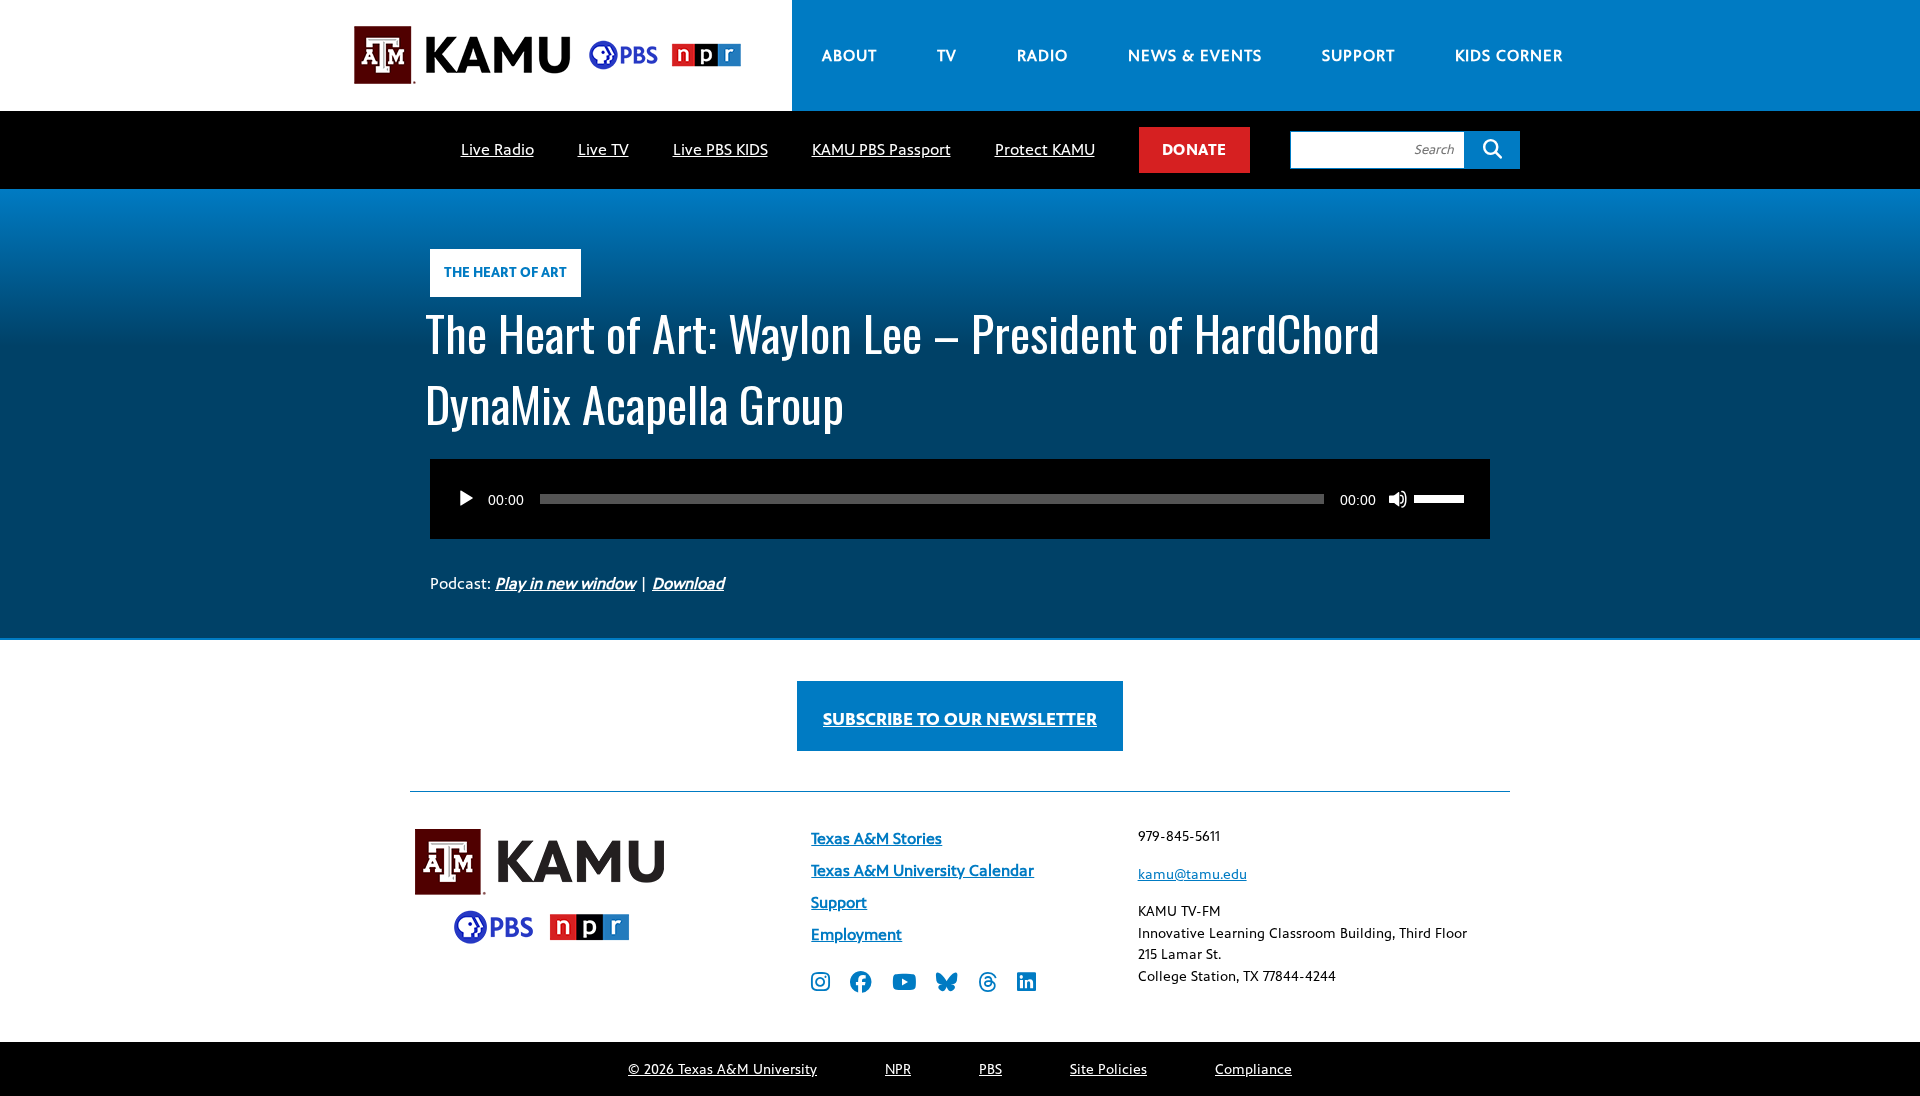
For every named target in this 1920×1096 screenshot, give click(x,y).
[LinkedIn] (1026, 984)
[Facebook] (861, 984)
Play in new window (565, 583)
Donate (1194, 149)
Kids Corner (1509, 55)
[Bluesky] (947, 984)
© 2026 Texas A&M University (722, 1069)
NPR (898, 1069)
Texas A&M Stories (876, 838)
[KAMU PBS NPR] (547, 87)
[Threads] (987, 984)
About (849, 55)
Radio (1042, 55)
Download (688, 583)
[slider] (1442, 497)
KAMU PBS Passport (881, 149)
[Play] (466, 499)
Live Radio (497, 149)
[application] (960, 479)
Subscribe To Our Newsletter (960, 719)
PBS (990, 1069)
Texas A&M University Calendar (922, 870)
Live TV (603, 149)
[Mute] (1398, 499)
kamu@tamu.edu (1192, 874)
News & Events (1195, 55)
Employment (856, 934)
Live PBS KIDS (720, 149)
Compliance (1253, 1069)
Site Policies (1108, 1069)
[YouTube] (904, 984)
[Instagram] (820, 984)
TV (947, 55)
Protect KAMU (1045, 149)
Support (1358, 55)
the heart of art (505, 272)
